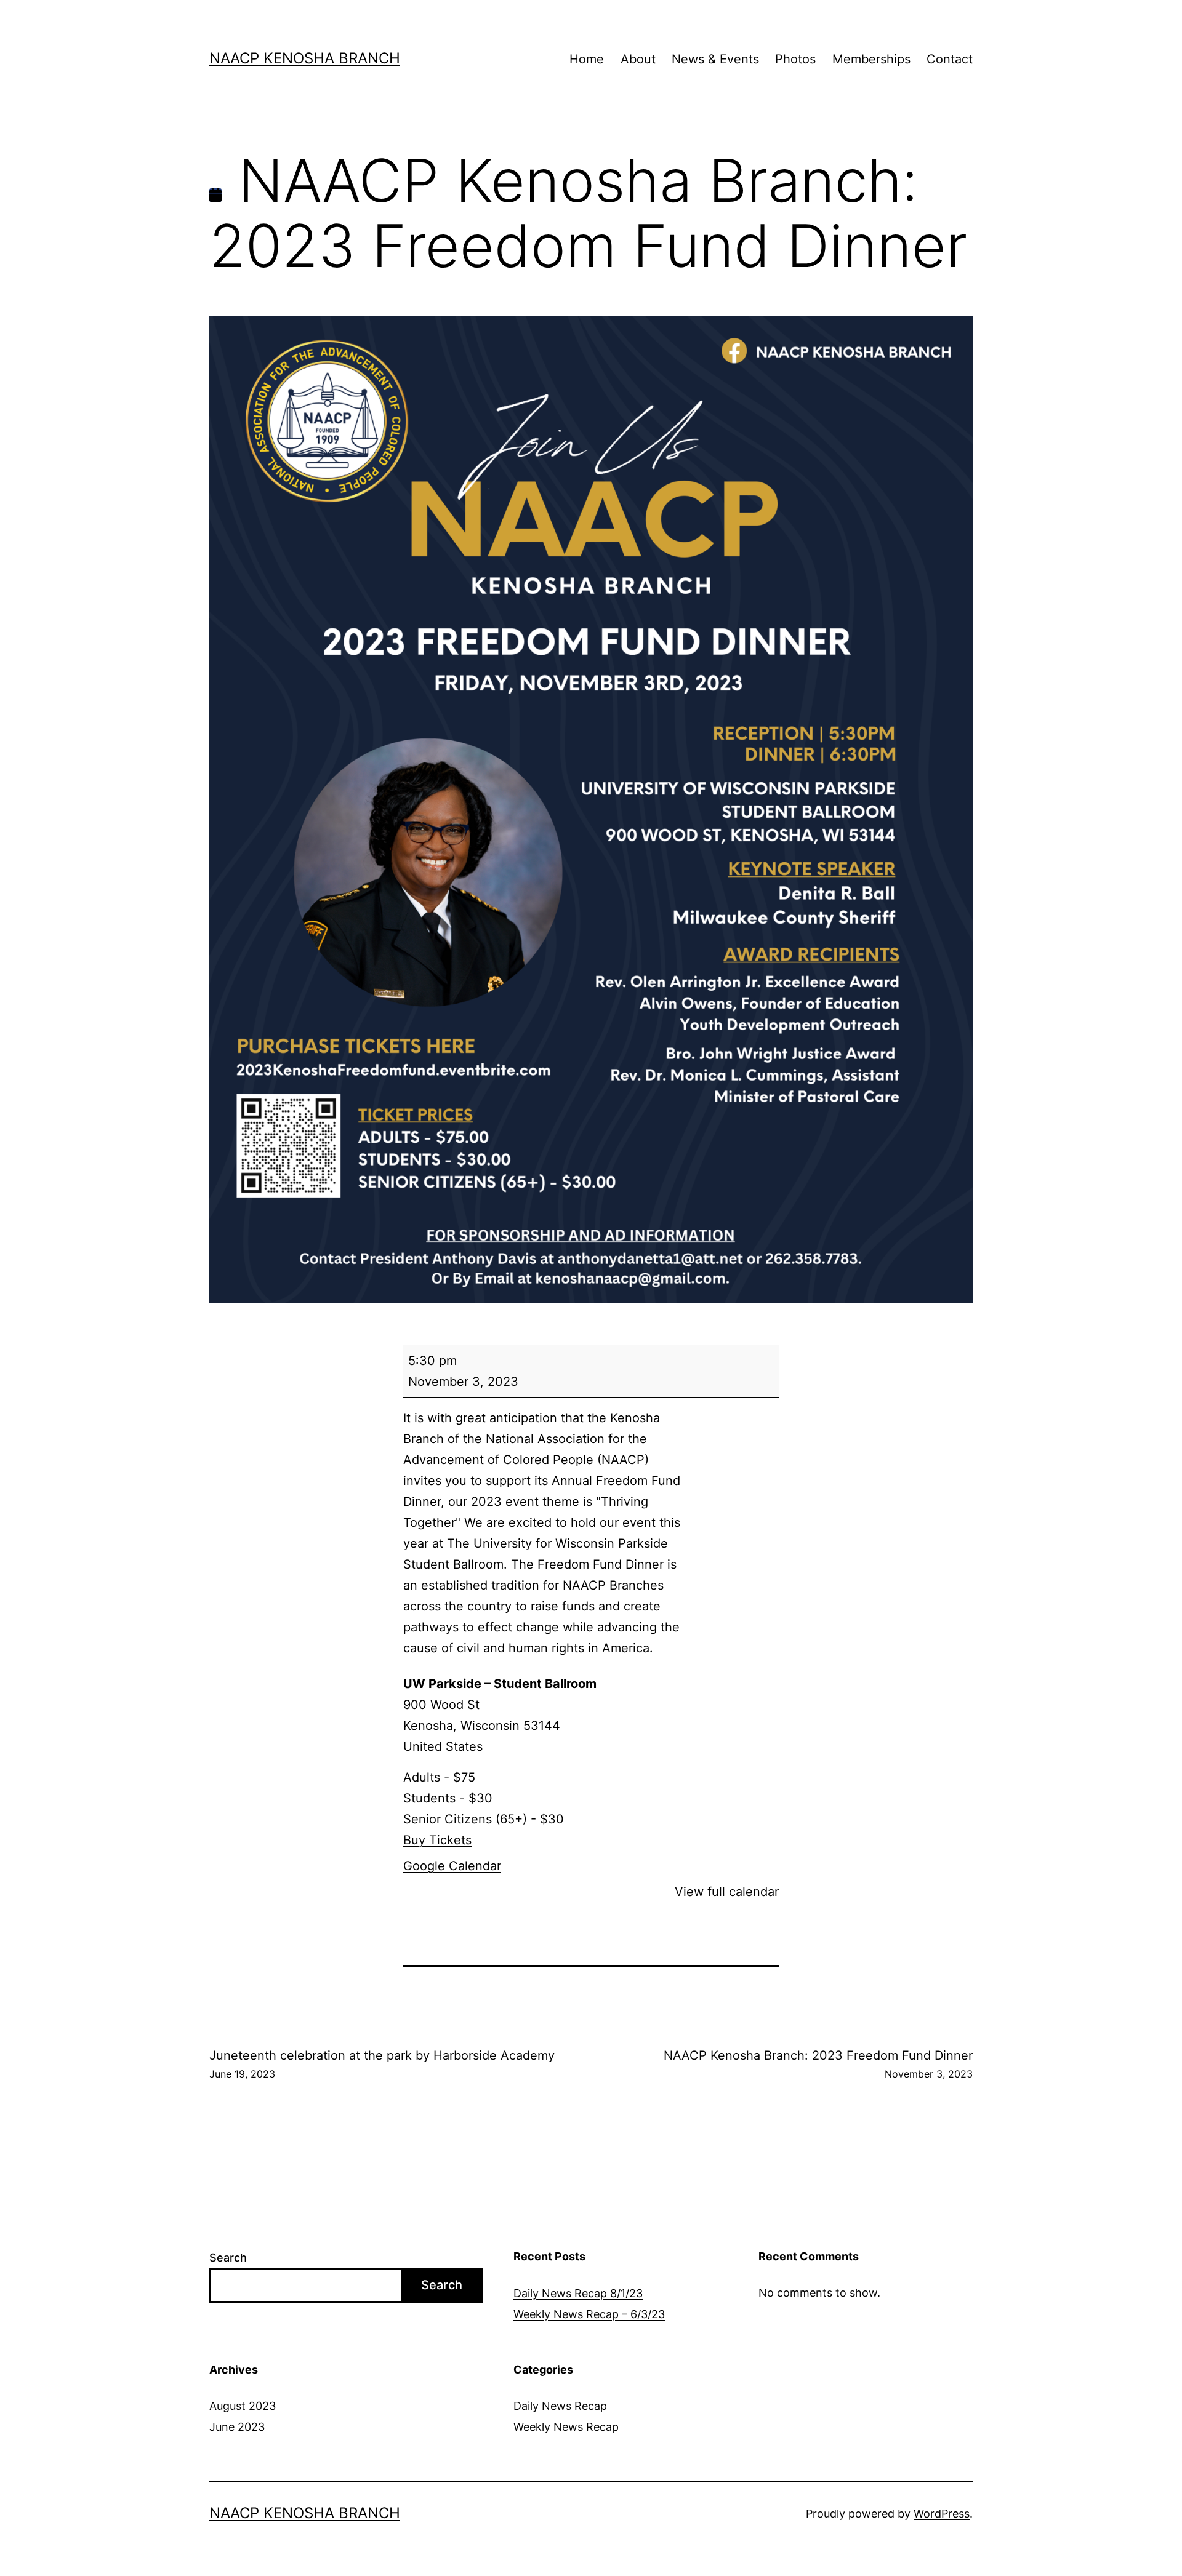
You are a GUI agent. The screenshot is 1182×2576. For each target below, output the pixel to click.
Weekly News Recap (566, 2427)
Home (587, 59)
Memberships (871, 59)
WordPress (942, 2514)
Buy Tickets (437, 1840)
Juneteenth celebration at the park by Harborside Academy (382, 2064)
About (638, 59)
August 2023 (243, 2406)
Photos (795, 59)
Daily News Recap (560, 2406)
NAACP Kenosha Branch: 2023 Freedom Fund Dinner (818, 2064)
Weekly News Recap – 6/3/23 (589, 2314)
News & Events (715, 59)
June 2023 (237, 2427)
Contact (950, 59)
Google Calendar (452, 1866)
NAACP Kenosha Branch (305, 58)
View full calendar (727, 1892)
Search (228, 2258)
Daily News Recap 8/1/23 (578, 2293)
